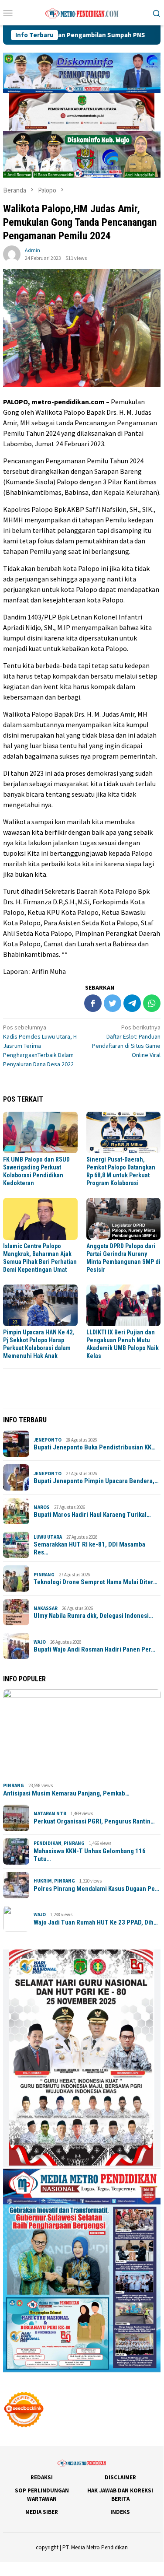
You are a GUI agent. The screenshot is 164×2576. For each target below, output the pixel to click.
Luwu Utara (48, 1537)
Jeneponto (48, 1440)
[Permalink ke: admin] (12, 253)
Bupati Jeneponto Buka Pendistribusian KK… (95, 1447)
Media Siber (42, 2512)
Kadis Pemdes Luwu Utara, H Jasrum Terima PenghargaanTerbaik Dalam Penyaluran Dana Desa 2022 (40, 1046)
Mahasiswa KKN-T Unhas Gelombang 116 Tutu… (90, 1855)
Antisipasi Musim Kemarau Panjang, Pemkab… (66, 1793)
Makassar (46, 1608)
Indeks (120, 2512)
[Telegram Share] (132, 1003)
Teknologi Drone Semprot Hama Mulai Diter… (96, 1582)
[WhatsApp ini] (152, 1003)
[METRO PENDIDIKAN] (82, 12)
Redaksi (42, 2477)
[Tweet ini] (113, 1003)
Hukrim (43, 1881)
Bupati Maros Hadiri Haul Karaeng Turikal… (92, 1515)
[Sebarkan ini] (93, 1003)
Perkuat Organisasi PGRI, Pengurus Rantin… (94, 1821)
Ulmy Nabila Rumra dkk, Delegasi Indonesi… (93, 1616)
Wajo (40, 1642)
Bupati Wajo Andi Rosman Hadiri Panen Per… (94, 1649)
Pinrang (44, 1575)
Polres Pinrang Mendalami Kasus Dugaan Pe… (96, 1889)
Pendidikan (48, 1843)
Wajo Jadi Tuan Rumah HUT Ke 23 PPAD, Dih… (96, 1922)
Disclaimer (120, 2477)
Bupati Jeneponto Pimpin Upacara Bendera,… (96, 1481)
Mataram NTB (50, 1813)
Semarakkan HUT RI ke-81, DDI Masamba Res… (89, 1548)
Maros (42, 1507)
